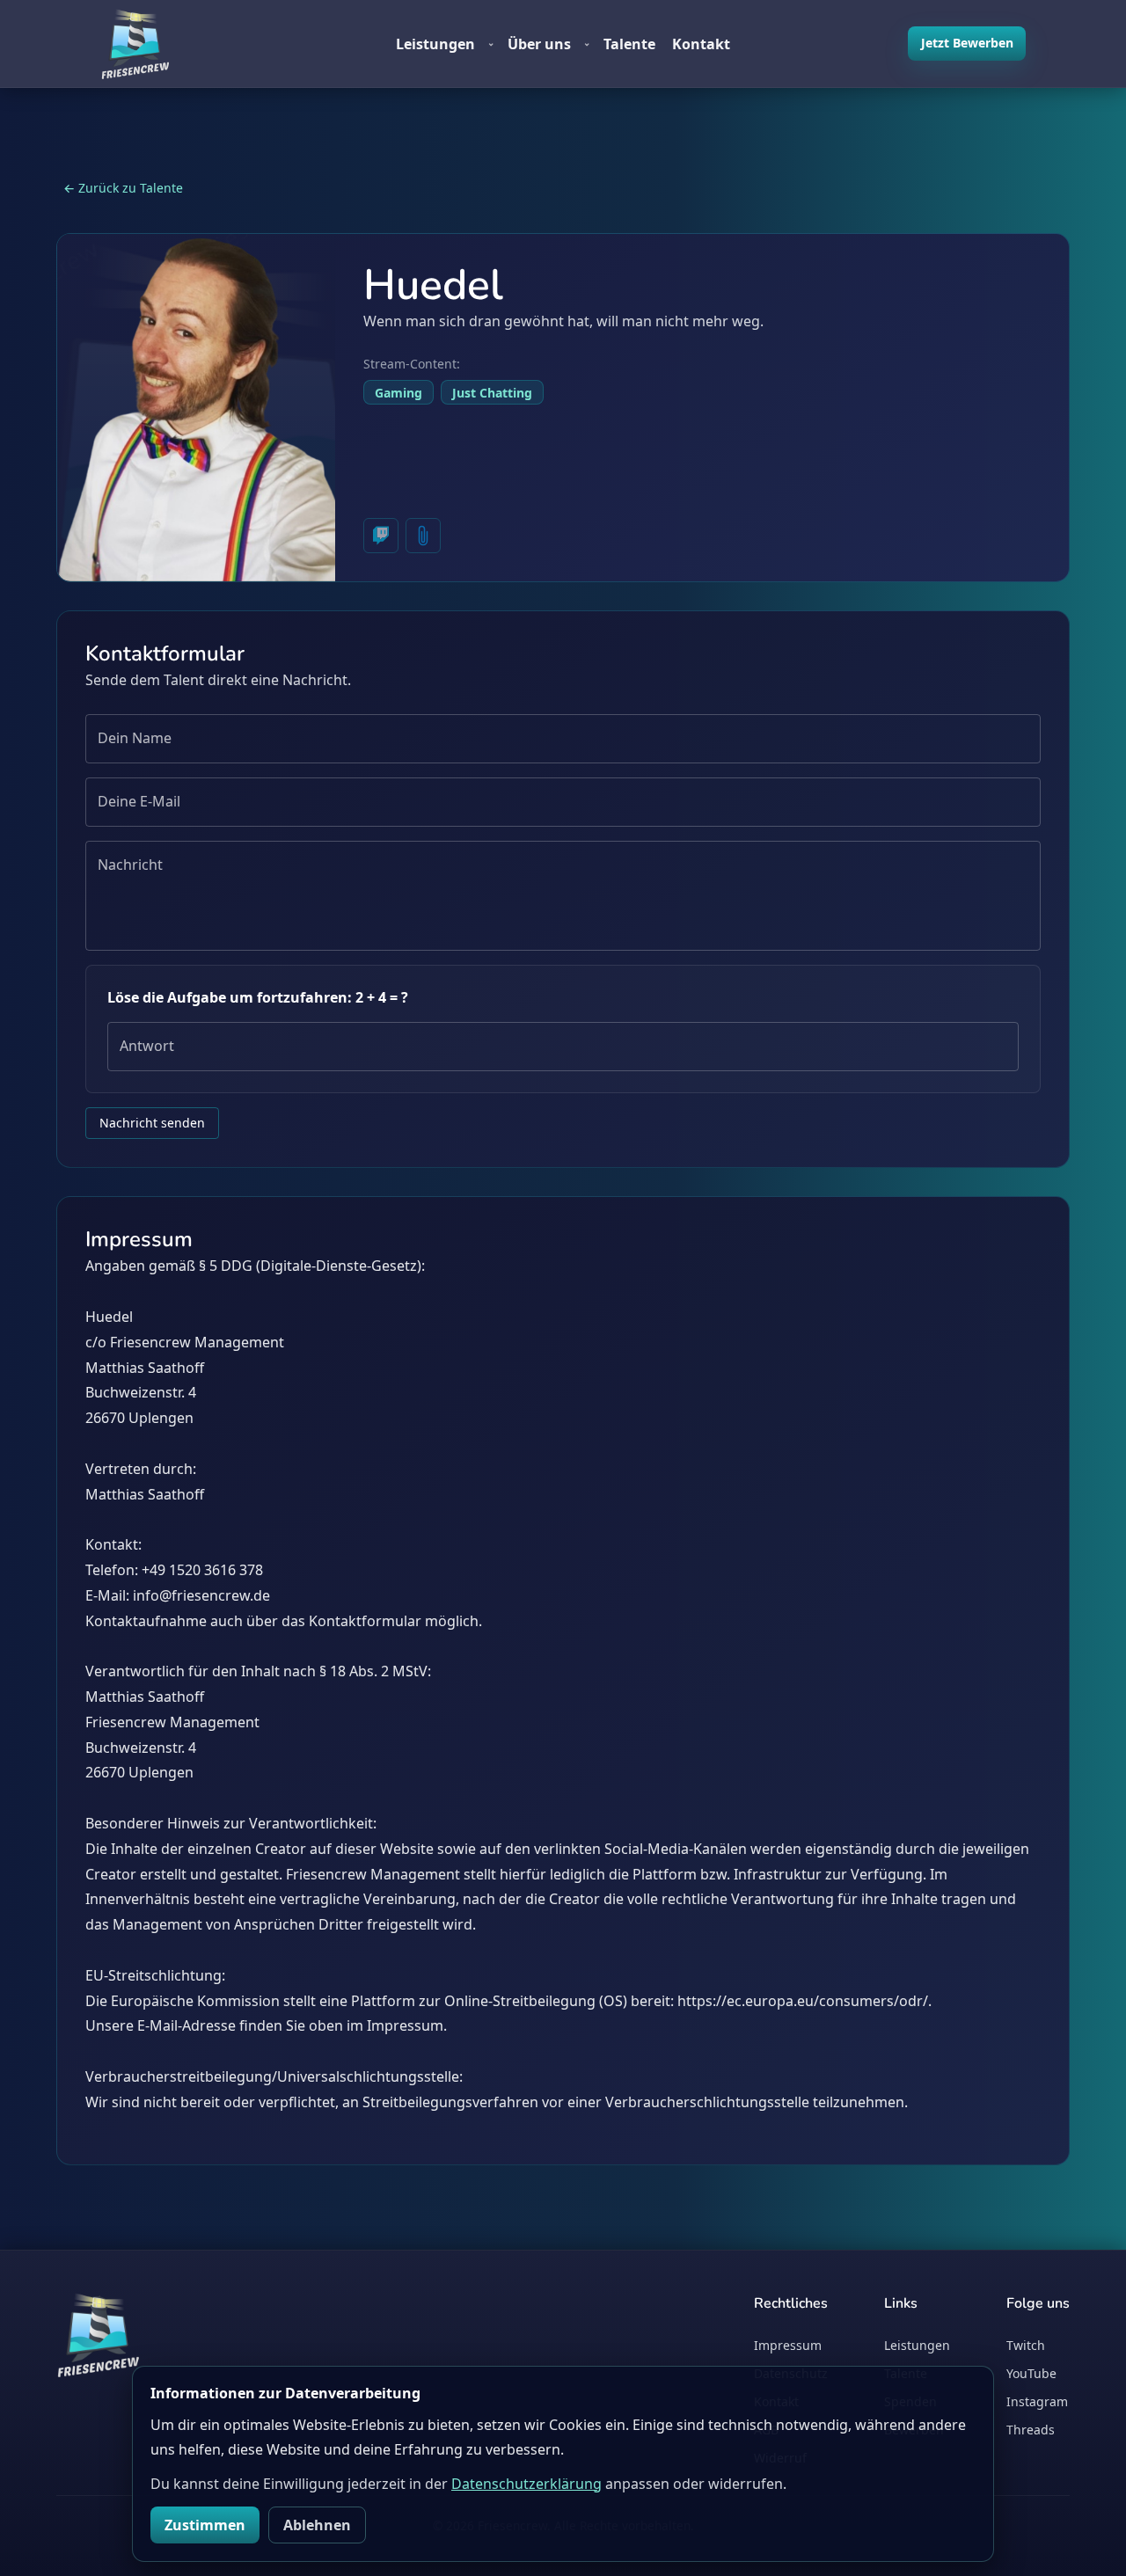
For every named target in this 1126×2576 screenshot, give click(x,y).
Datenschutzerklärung (526, 2484)
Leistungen (445, 44)
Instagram (1037, 2401)
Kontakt (701, 44)
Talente (629, 44)
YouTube (1031, 2373)
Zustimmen (205, 2525)
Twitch (1026, 2345)
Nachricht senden (152, 1123)
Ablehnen (317, 2525)
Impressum (788, 2345)
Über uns (549, 44)
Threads (1031, 2430)
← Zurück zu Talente (123, 188)
